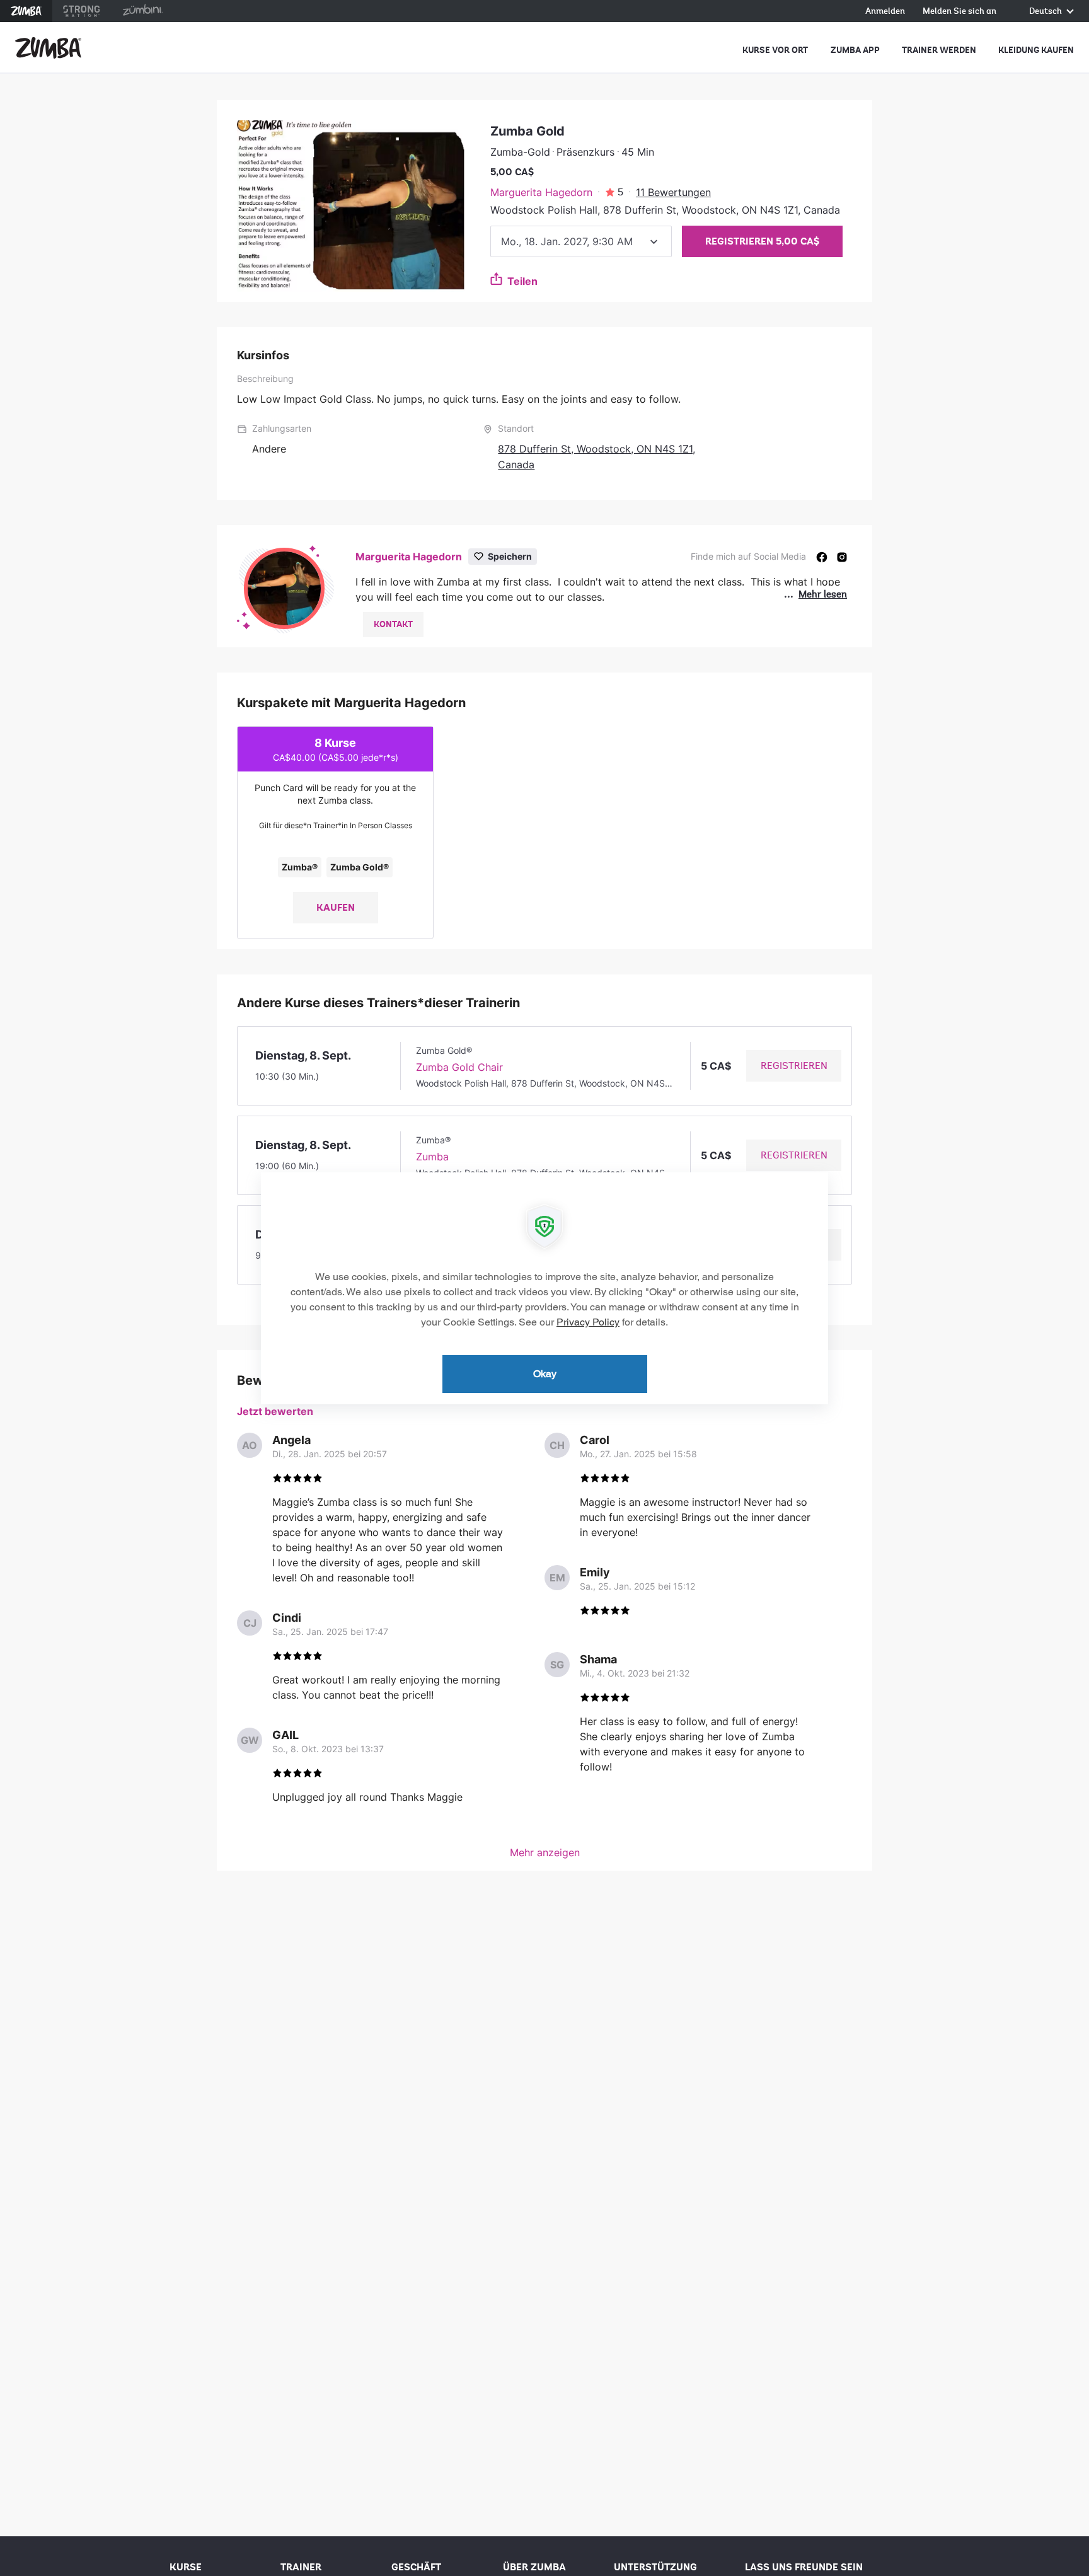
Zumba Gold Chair (459, 1067)
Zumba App (855, 50)
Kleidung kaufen (1036, 50)
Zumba (26, 11)
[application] (544, 1288)
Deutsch (1046, 12)
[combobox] (581, 241)
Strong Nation (82, 11)
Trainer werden (939, 50)
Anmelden (885, 12)
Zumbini (142, 11)
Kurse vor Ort (775, 50)
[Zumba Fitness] (48, 48)
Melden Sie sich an (959, 12)
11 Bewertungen (673, 192)
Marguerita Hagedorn (541, 192)
